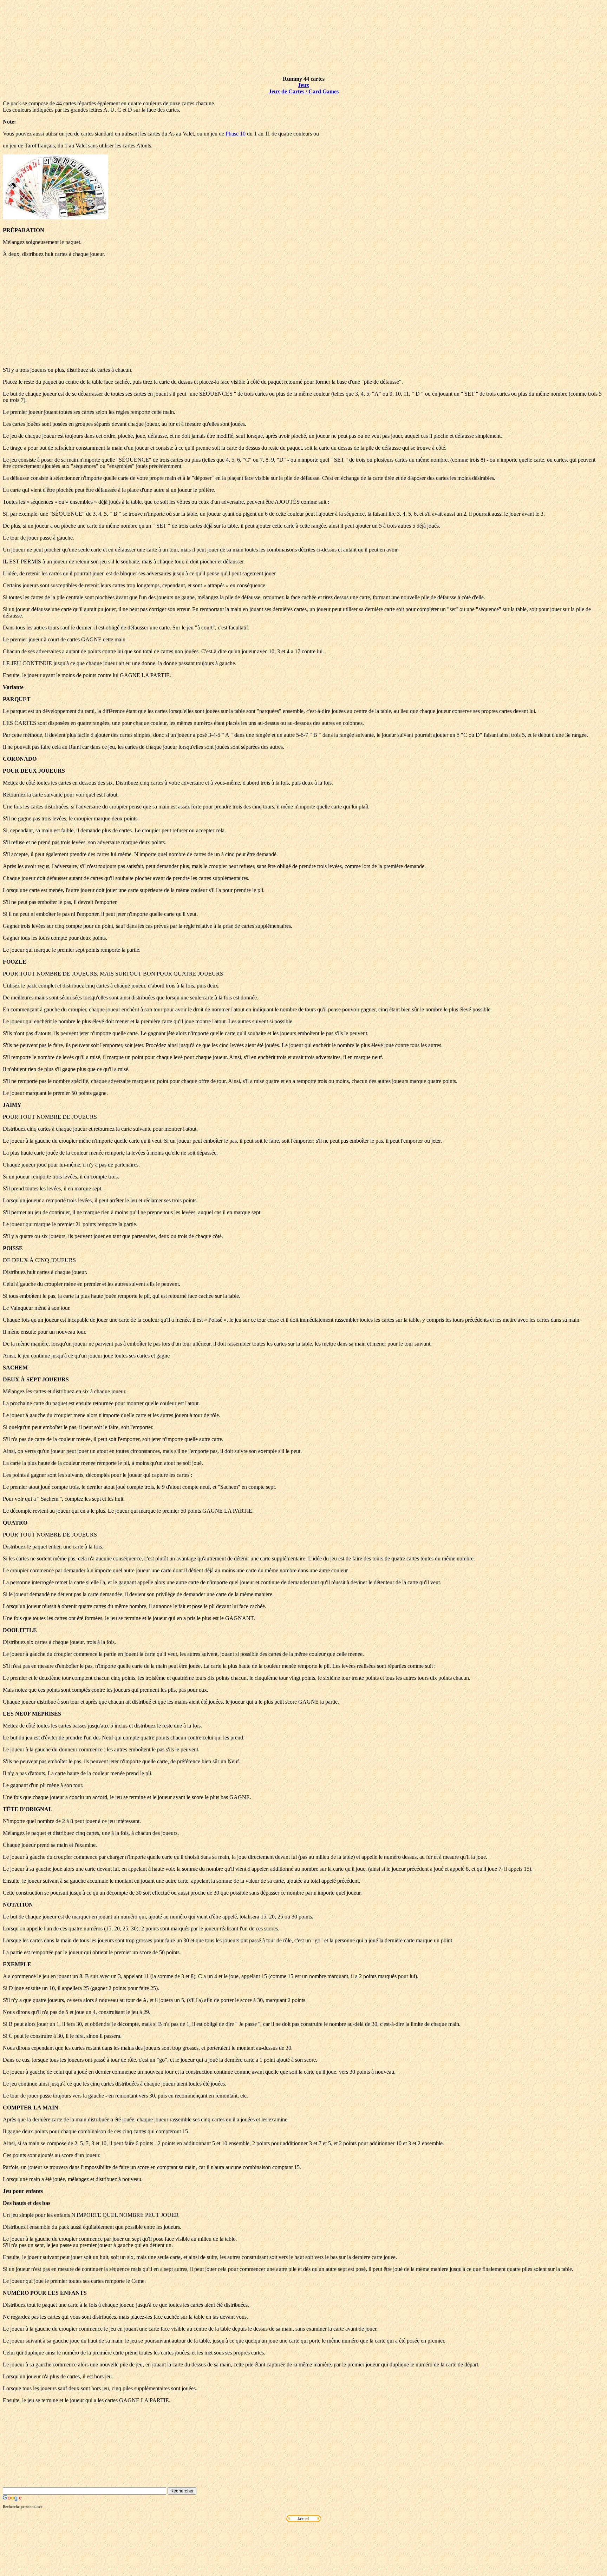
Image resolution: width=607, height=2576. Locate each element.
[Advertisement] (303, 312)
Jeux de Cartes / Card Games (304, 91)
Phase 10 (236, 134)
